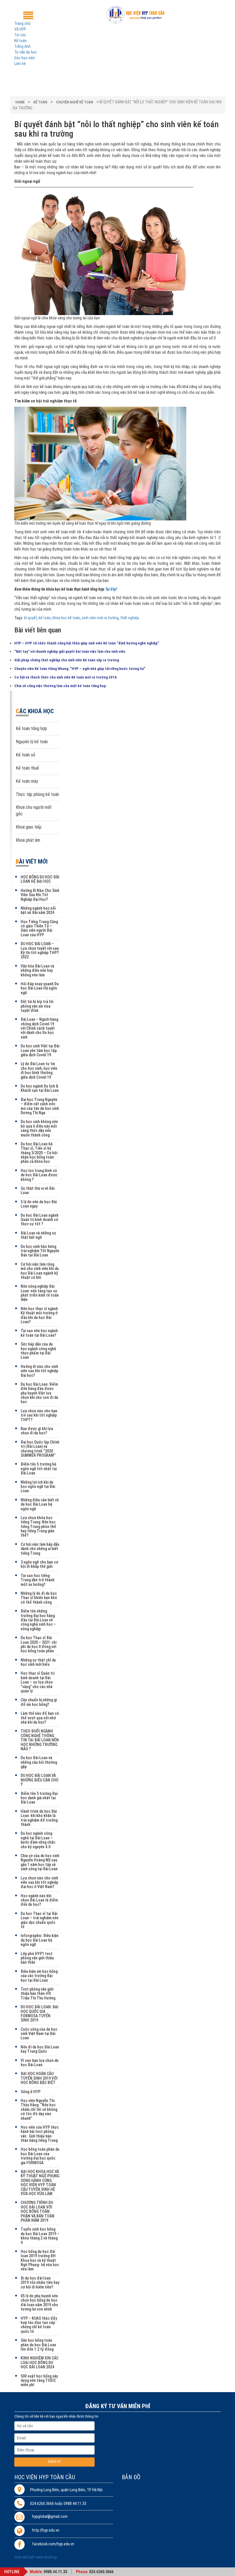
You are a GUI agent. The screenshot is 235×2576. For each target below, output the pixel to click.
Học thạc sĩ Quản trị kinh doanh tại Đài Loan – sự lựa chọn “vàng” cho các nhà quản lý (38, 1682)
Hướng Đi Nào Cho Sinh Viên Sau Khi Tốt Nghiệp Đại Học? (40, 895)
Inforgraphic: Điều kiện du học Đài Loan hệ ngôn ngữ (40, 1940)
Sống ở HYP (31, 2092)
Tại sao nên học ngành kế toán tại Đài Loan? (39, 1333)
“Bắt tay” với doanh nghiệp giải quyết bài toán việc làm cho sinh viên (70, 651)
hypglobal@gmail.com (50, 2517)
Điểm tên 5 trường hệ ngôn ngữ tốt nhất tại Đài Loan (39, 1469)
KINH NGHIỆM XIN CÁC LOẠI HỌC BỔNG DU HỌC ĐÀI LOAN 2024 (40, 2362)
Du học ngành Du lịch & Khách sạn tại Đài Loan (40, 1088)
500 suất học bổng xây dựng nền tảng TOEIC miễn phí (39, 2381)
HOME (20, 102)
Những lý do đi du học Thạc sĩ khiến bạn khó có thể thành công (39, 1598)
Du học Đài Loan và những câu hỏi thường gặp (39, 1762)
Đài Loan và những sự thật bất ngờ (38, 1235)
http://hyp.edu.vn (46, 2530)
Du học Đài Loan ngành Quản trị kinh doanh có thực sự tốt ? (40, 1220)
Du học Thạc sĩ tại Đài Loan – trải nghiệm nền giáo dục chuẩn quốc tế (40, 1920)
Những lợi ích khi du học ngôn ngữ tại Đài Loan (38, 1487)
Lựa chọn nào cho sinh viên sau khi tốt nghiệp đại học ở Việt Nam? (39, 1882)
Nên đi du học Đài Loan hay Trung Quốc (40, 2049)
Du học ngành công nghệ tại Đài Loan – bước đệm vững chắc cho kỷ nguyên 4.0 (38, 1840)
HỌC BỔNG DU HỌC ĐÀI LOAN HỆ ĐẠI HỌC (40, 879)
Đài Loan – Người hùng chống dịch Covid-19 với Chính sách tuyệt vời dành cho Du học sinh (39, 1028)
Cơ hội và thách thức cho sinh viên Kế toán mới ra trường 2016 (65, 677)
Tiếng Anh (22, 46)
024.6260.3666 (101, 2572)
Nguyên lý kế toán (32, 742)
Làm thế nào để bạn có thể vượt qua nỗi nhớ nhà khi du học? (40, 1718)
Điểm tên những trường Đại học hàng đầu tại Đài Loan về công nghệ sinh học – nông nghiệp (38, 1620)
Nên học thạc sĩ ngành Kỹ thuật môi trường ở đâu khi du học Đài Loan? (39, 1315)
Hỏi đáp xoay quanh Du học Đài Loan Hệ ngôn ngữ (40, 988)
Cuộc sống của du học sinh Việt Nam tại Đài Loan (39, 2034)
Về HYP (20, 29)
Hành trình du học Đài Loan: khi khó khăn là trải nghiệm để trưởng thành (39, 1818)
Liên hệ (20, 64)
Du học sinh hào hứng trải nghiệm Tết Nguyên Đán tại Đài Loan (40, 1251)
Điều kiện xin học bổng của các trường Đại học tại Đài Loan (39, 1976)
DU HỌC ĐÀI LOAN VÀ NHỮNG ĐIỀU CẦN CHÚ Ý (39, 1780)
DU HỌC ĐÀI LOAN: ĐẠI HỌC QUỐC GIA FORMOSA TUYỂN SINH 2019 (40, 2013)
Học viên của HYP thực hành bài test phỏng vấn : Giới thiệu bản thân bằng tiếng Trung (40, 2134)
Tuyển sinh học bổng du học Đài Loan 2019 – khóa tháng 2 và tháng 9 (40, 2236)
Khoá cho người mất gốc (34, 811)
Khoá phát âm (28, 840)
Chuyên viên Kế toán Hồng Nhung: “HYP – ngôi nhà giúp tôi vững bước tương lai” (80, 669)
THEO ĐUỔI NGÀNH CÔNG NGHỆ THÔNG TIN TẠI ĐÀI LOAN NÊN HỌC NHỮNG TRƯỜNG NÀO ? (40, 1740)
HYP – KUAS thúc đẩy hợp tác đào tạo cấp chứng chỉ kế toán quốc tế (39, 2325)
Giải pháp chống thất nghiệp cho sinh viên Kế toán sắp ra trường (67, 660)
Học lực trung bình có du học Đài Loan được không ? (39, 1175)
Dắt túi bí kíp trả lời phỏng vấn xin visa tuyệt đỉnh (37, 1006)
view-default (25, 2557)
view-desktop (46, 2557)
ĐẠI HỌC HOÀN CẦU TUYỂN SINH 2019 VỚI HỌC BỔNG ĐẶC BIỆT (39, 2078)
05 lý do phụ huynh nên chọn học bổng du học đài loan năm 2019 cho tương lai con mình (39, 2302)
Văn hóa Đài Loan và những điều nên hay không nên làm (37, 971)
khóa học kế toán (66, 618)
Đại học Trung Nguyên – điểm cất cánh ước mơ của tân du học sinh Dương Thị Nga (40, 1106)
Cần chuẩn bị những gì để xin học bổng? (39, 1702)
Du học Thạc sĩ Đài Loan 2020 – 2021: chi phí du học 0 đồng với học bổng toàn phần (39, 1644)
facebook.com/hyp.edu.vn (53, 2544)
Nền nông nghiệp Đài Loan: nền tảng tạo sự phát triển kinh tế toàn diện (40, 1293)
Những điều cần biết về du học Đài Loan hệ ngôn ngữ (40, 1504)
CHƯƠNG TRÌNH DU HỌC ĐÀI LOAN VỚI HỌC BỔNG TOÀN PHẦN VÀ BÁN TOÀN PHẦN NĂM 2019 (38, 2211)
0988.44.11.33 (55, 2572)
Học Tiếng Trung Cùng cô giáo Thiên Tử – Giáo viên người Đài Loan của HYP (39, 928)
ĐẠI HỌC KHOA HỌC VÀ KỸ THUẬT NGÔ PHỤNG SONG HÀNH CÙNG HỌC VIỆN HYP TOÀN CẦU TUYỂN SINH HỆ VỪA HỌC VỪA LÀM (40, 2183)
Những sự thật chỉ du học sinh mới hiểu (38, 1662)
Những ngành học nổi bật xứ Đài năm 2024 (38, 910)
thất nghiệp (130, 618)
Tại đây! (111, 589)
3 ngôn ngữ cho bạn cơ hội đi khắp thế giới (39, 1564)
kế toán (45, 618)
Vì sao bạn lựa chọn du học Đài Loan (40, 2063)
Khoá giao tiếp (29, 827)
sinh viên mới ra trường (100, 618)
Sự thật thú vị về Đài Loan (38, 1190)
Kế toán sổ (26, 755)
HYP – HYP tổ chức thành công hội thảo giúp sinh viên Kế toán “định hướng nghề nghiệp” (87, 643)
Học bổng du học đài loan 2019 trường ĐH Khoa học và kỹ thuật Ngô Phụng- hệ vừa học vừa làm (40, 2260)
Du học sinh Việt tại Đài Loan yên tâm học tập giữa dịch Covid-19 (40, 1050)
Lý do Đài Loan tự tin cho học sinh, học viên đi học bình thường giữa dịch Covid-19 (39, 1070)
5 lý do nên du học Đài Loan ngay (39, 1204)
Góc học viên (25, 58)
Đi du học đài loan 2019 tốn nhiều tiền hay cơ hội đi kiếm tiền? (40, 2283)
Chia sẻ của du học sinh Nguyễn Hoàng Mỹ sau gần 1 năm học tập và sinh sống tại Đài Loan (40, 1862)
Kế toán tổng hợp (31, 728)
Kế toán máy (27, 781)
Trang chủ (22, 23)
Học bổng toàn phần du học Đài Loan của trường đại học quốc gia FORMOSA (40, 2156)
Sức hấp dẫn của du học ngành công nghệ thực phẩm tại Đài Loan (38, 1351)
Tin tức (20, 35)
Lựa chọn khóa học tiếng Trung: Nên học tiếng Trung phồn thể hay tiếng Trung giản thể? (38, 1527)
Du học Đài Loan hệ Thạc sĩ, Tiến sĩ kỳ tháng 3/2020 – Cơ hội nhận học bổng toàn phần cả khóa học (39, 1153)
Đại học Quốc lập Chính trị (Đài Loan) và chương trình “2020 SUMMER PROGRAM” (40, 1449)
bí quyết (31, 618)
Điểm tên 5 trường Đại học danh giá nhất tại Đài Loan (39, 1798)
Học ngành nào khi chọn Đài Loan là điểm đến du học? (39, 1900)
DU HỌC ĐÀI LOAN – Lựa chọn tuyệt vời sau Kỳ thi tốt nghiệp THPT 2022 (40, 950)
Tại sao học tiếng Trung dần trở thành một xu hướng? (38, 1580)
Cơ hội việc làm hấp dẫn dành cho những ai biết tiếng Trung (40, 1549)
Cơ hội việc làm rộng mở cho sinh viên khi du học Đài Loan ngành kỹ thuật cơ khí (40, 1271)
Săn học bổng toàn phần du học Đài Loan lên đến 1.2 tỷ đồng (38, 2345)
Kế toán (20, 41)
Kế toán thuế (27, 768)
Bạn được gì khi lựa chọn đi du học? (37, 1431)
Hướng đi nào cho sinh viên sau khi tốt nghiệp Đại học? (39, 1371)
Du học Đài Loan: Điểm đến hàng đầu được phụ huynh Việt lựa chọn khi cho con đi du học (39, 1393)
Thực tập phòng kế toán (37, 794)
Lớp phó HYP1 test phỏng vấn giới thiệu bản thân (37, 1958)
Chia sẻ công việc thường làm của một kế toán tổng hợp (60, 686)
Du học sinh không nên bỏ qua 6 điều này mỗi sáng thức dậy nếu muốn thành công (39, 1128)
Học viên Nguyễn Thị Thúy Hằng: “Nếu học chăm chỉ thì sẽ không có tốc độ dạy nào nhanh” (39, 2109)
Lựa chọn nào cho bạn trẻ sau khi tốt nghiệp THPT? (39, 1415)
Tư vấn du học (26, 52)
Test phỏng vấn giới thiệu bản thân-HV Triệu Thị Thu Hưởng (38, 1994)
